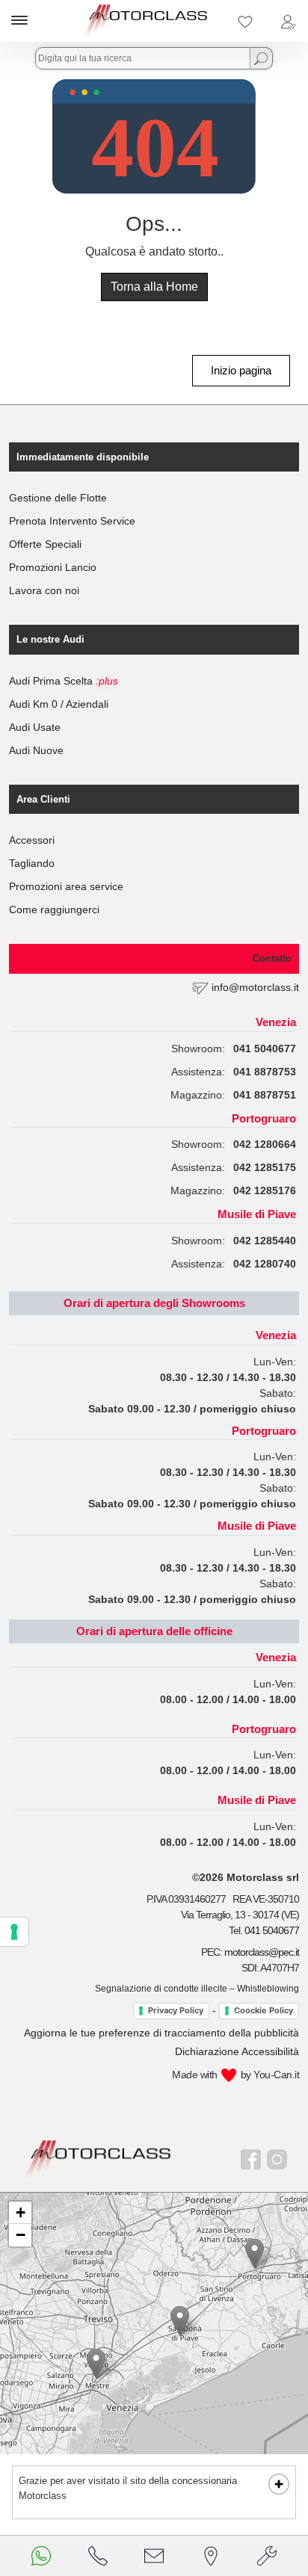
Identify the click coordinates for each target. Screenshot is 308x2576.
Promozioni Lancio (53, 567)
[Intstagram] (277, 2159)
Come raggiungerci (54, 909)
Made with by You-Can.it (235, 2075)
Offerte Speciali (45, 544)
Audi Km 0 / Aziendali (59, 704)
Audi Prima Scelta (64, 681)
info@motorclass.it (255, 987)
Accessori (32, 840)
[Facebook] (251, 2159)
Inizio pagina (241, 370)
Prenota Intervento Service (72, 521)
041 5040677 (272, 1930)
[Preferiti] (245, 21)
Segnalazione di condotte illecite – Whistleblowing (197, 1989)
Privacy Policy (176, 2010)
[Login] (288, 21)
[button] (96, 2363)
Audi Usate (35, 727)
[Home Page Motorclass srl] (146, 21)
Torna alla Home (154, 287)
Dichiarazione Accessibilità (237, 2051)
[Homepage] (98, 2159)
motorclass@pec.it (262, 1952)
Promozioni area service (66, 886)
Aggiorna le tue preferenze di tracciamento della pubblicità (161, 2033)
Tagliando (32, 863)
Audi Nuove (36, 750)
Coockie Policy (264, 2010)
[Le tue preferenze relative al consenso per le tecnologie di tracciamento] (14, 1932)
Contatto (272, 958)
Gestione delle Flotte (58, 498)
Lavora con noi (44, 590)
